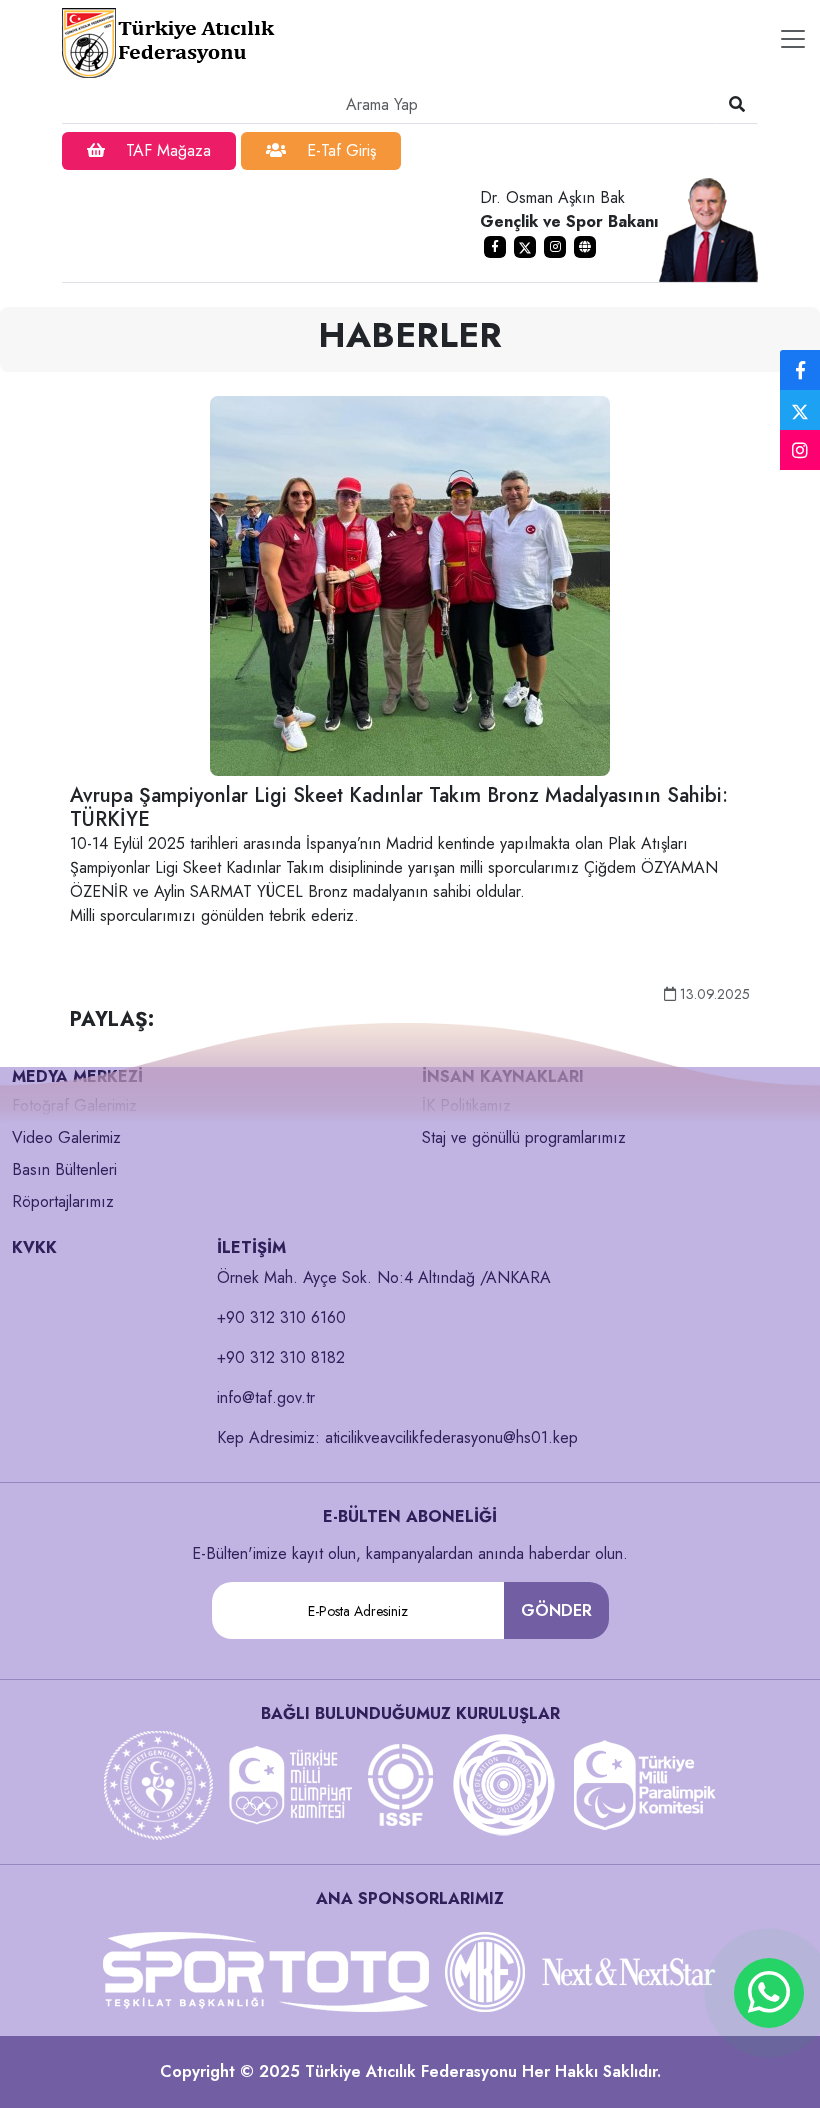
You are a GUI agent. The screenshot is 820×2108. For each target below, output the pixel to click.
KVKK (34, 1247)
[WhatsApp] (769, 1993)
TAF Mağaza (166, 150)
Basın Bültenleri (64, 1169)
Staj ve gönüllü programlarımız (524, 1137)
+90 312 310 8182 (281, 1357)
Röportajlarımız (63, 1201)
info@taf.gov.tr (266, 1397)
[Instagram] (800, 451)
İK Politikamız (466, 1105)
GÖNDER (556, 1610)
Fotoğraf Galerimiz (74, 1105)
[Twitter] (800, 410)
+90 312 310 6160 (281, 1317)
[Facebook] (800, 371)
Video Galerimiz (66, 1137)
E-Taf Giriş (339, 150)
